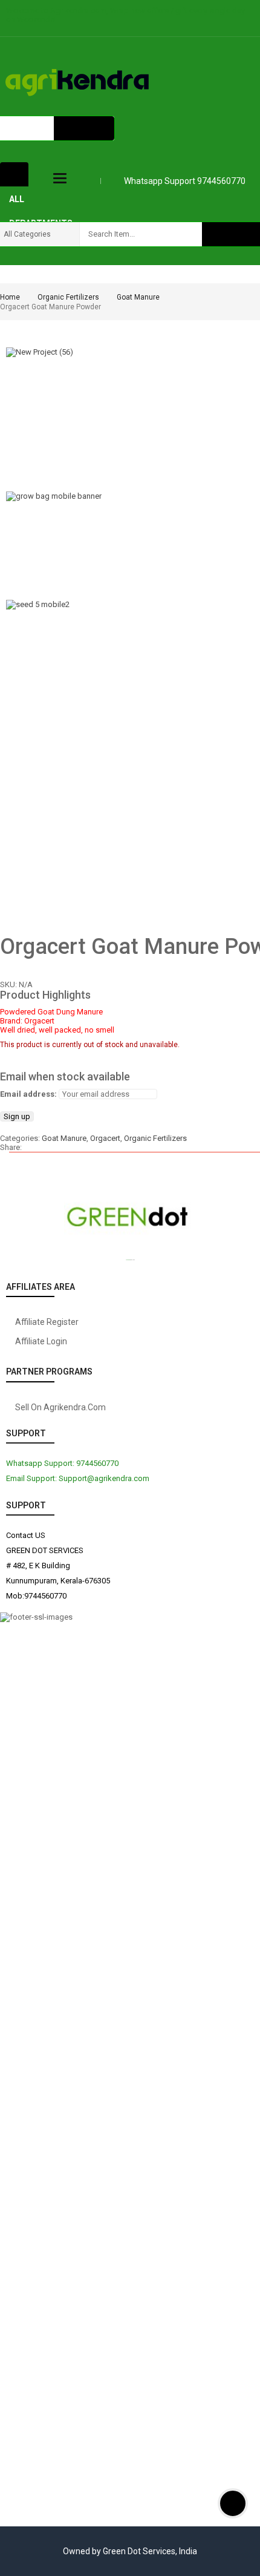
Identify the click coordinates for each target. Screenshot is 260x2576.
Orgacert (105, 1138)
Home (10, 297)
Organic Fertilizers (68, 297)
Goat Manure (138, 297)
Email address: (28, 1094)
